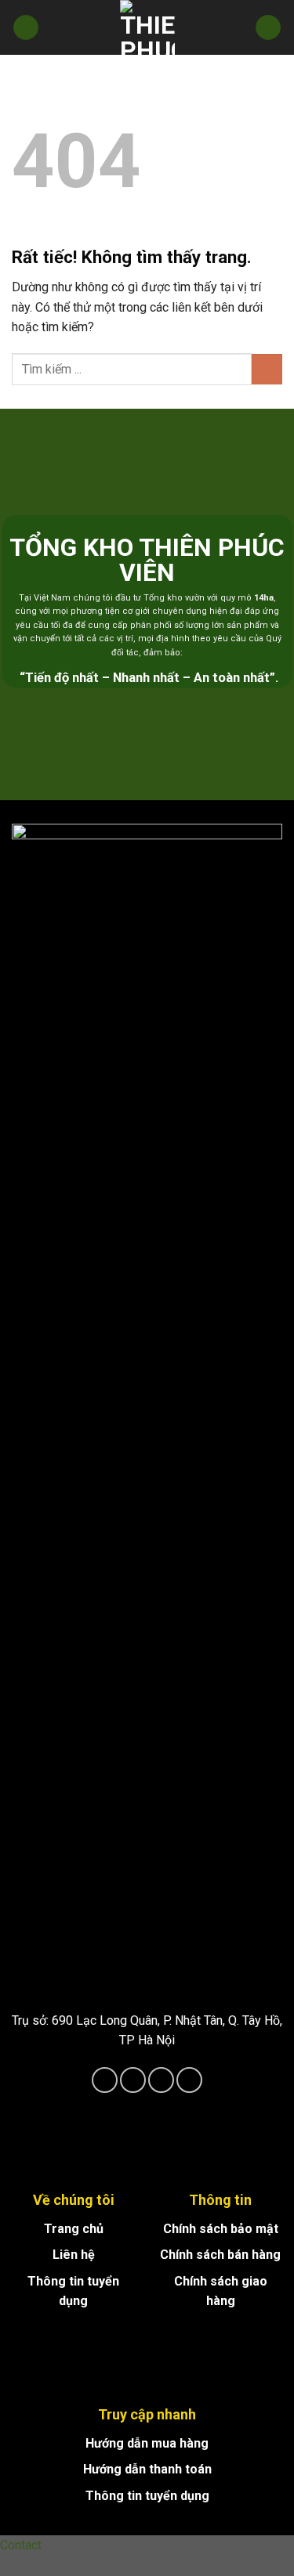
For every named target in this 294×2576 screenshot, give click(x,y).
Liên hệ (74, 2255)
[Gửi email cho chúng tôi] (189, 2080)
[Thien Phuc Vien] (147, 27)
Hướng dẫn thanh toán (147, 2469)
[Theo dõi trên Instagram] (133, 2080)
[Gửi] (267, 369)
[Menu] (26, 28)
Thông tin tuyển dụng (147, 2496)
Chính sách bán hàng (220, 2255)
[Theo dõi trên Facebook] (105, 2080)
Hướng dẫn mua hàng (147, 2443)
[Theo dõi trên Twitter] (161, 2080)
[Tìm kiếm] (268, 28)
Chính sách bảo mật (221, 2229)
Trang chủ (74, 2229)
